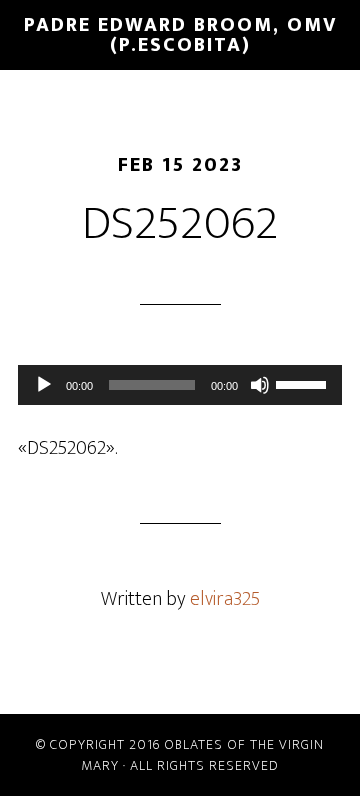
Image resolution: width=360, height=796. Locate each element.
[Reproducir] (44, 385)
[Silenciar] (260, 385)
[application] (180, 385)
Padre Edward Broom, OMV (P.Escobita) (180, 35)
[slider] (304, 383)
